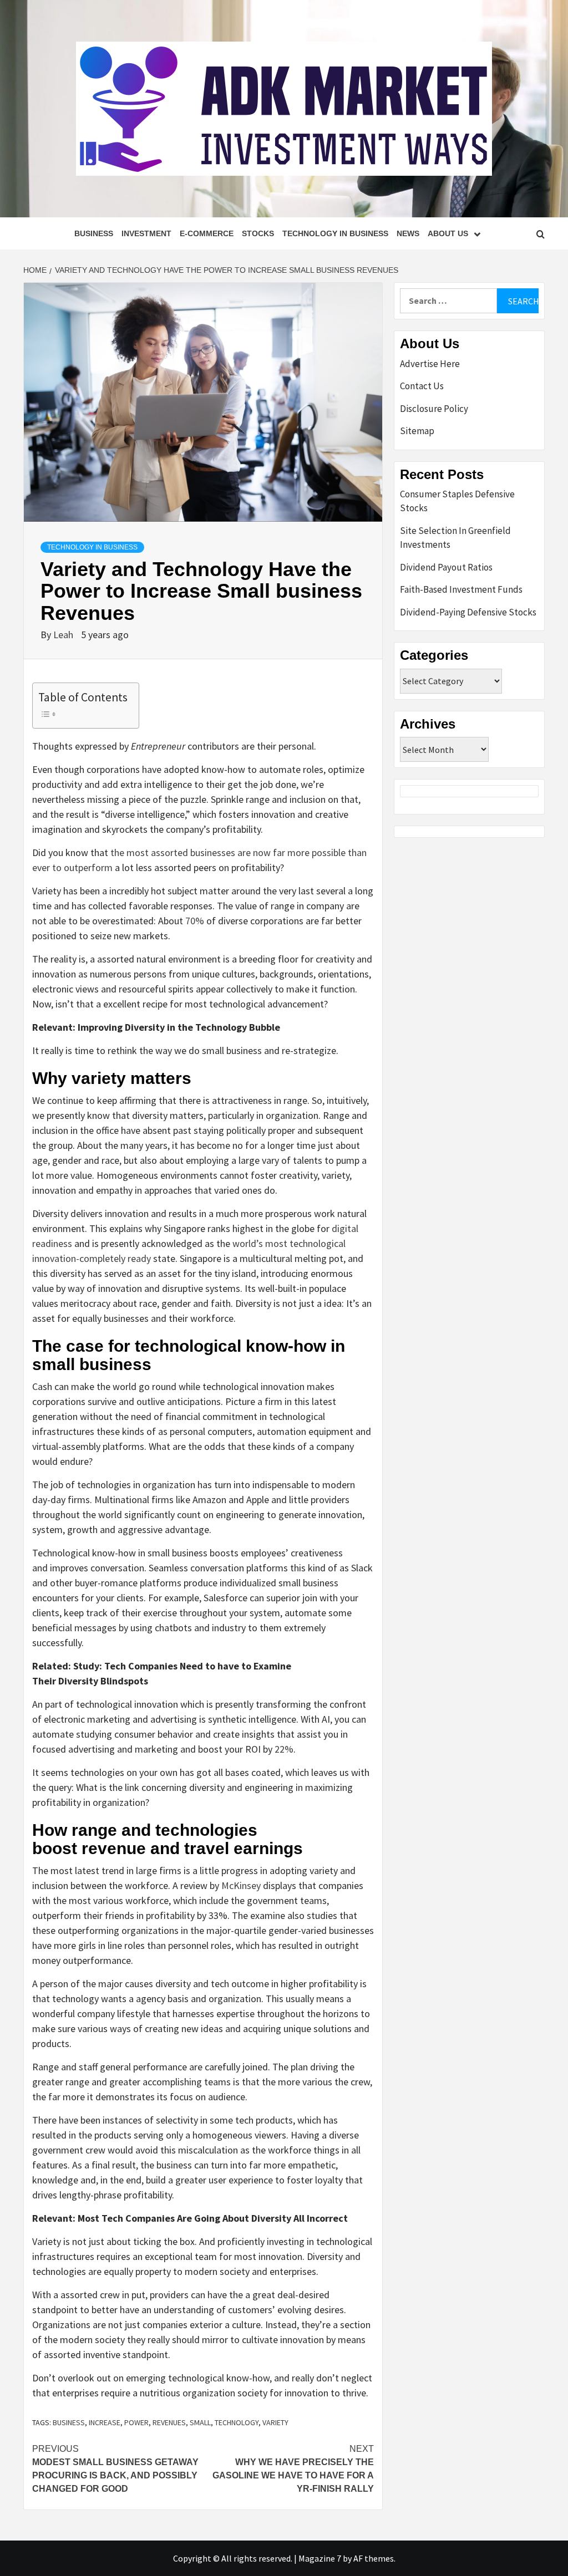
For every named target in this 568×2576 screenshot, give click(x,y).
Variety (275, 2422)
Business (94, 233)
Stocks (258, 233)
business (69, 2422)
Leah (64, 635)
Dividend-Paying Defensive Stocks (468, 612)
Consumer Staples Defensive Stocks (457, 501)
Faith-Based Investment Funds (461, 589)
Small (200, 2422)
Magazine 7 (320, 2558)
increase (105, 2422)
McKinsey (242, 1885)
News (408, 233)
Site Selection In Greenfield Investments (455, 538)
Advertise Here (430, 364)
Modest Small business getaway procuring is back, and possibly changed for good (115, 2469)
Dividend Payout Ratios (446, 567)
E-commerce (207, 233)
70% (196, 921)
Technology (237, 2422)
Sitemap (417, 431)
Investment (146, 233)
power (136, 2422)
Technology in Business (335, 233)
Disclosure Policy (434, 409)
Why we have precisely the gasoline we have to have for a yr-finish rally (293, 2469)
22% (284, 1749)
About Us (448, 233)
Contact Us (422, 386)
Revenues (169, 2422)
